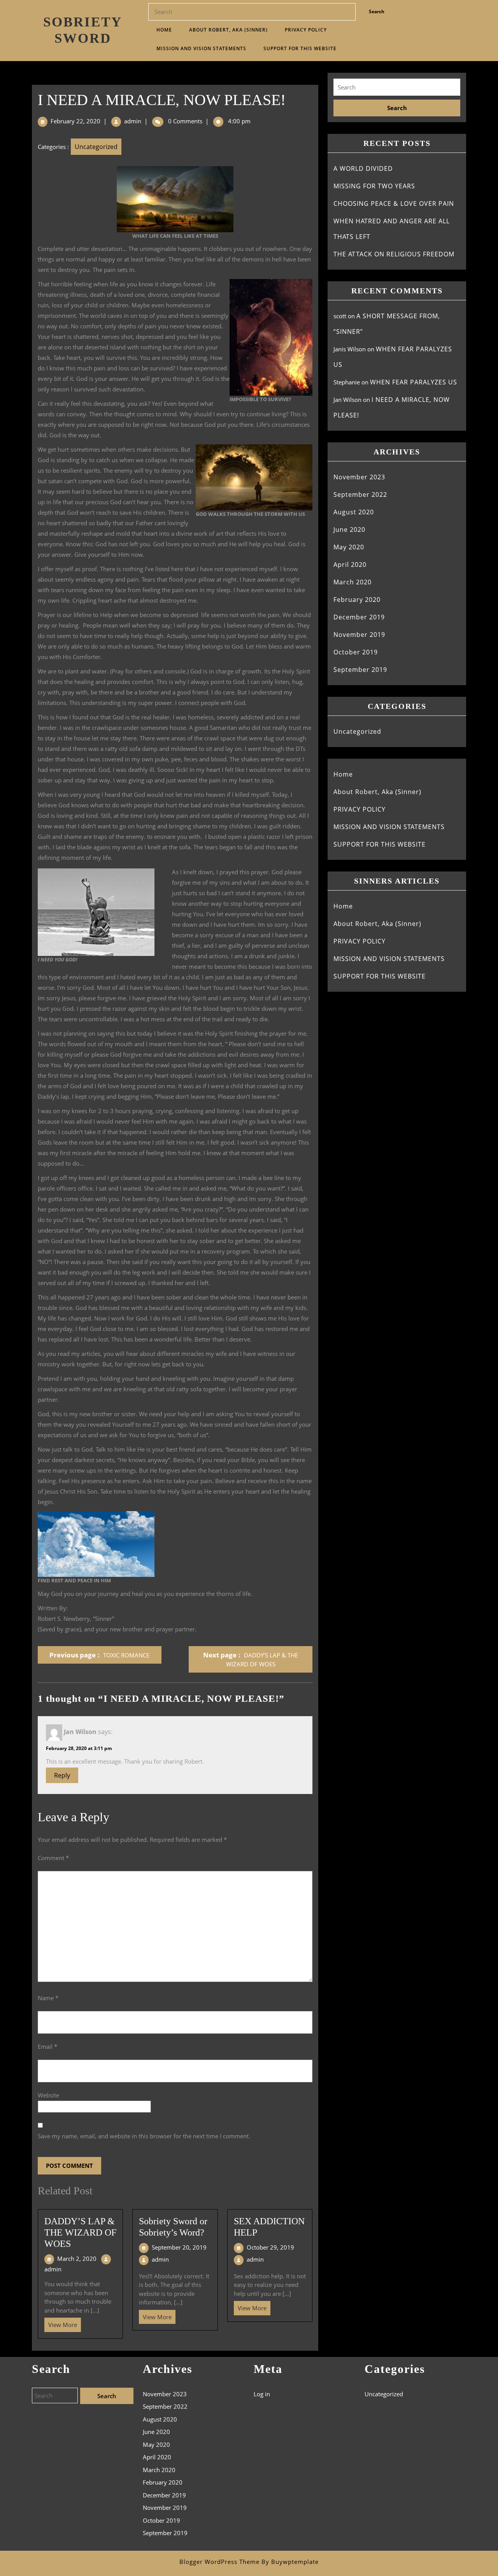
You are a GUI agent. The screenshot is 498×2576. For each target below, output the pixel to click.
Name (48, 1998)
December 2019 (359, 617)
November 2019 (359, 635)
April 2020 (350, 565)
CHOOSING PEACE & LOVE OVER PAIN (394, 203)
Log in (262, 2394)
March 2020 (352, 582)
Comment (53, 1858)
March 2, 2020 (77, 2259)
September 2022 (360, 495)
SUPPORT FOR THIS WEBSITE (300, 48)
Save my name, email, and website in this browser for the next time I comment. (144, 2136)
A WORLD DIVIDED (363, 168)
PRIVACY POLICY (306, 30)
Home (164, 30)
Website (48, 2095)
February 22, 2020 (75, 121)
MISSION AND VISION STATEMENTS (201, 48)
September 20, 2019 (179, 2247)
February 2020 (357, 600)
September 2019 (360, 670)
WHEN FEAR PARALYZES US (414, 382)
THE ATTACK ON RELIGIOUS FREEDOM (394, 254)
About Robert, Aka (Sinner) (228, 30)
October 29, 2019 (270, 2247)
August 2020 (354, 512)
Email (47, 2046)
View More (61, 2323)
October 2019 (356, 652)
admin (133, 121)
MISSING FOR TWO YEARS (374, 186)
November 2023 (359, 477)
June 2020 (349, 530)
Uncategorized (96, 147)
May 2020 (349, 547)
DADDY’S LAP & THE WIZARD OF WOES (80, 2232)
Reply (62, 1775)
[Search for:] (397, 87)
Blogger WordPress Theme (219, 2562)
